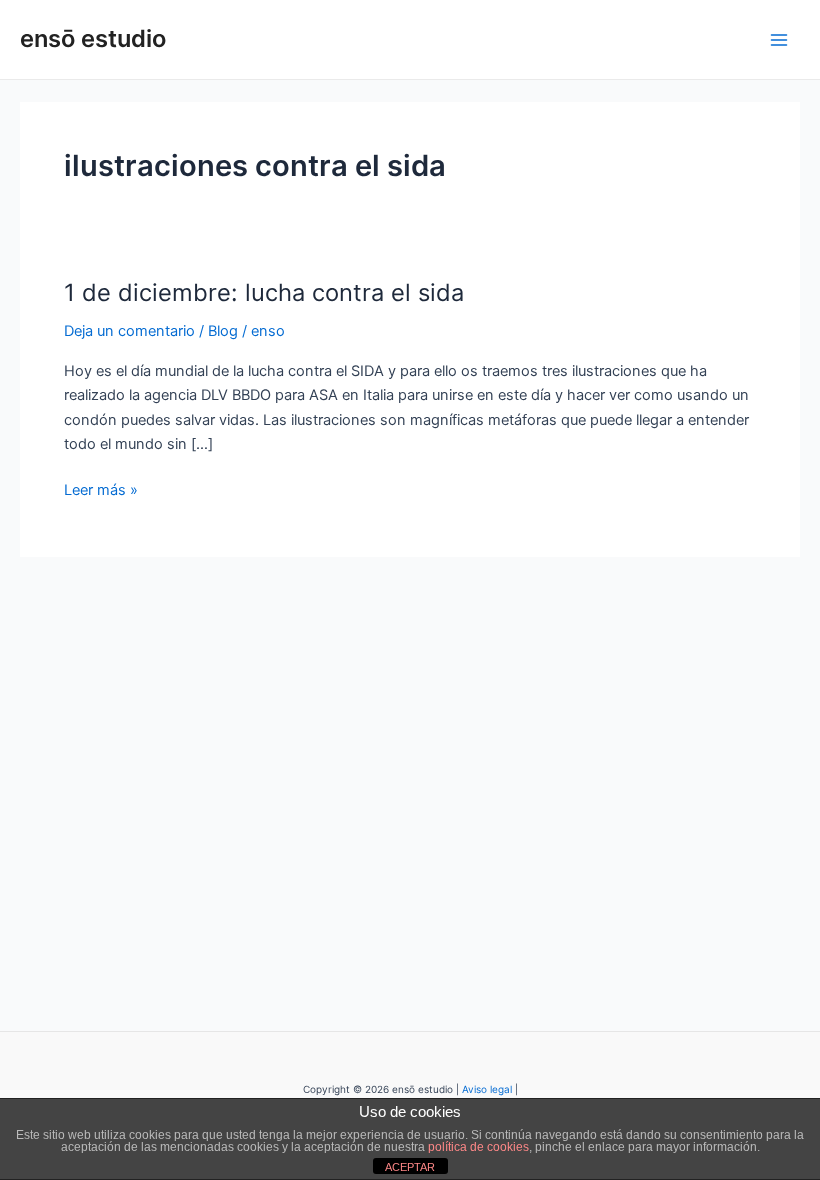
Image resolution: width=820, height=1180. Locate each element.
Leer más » (101, 488)
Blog (223, 331)
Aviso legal (487, 1089)
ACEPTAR (410, 1167)
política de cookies (478, 1147)
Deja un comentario (129, 331)
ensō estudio (93, 38)
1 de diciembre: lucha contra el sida (264, 292)
